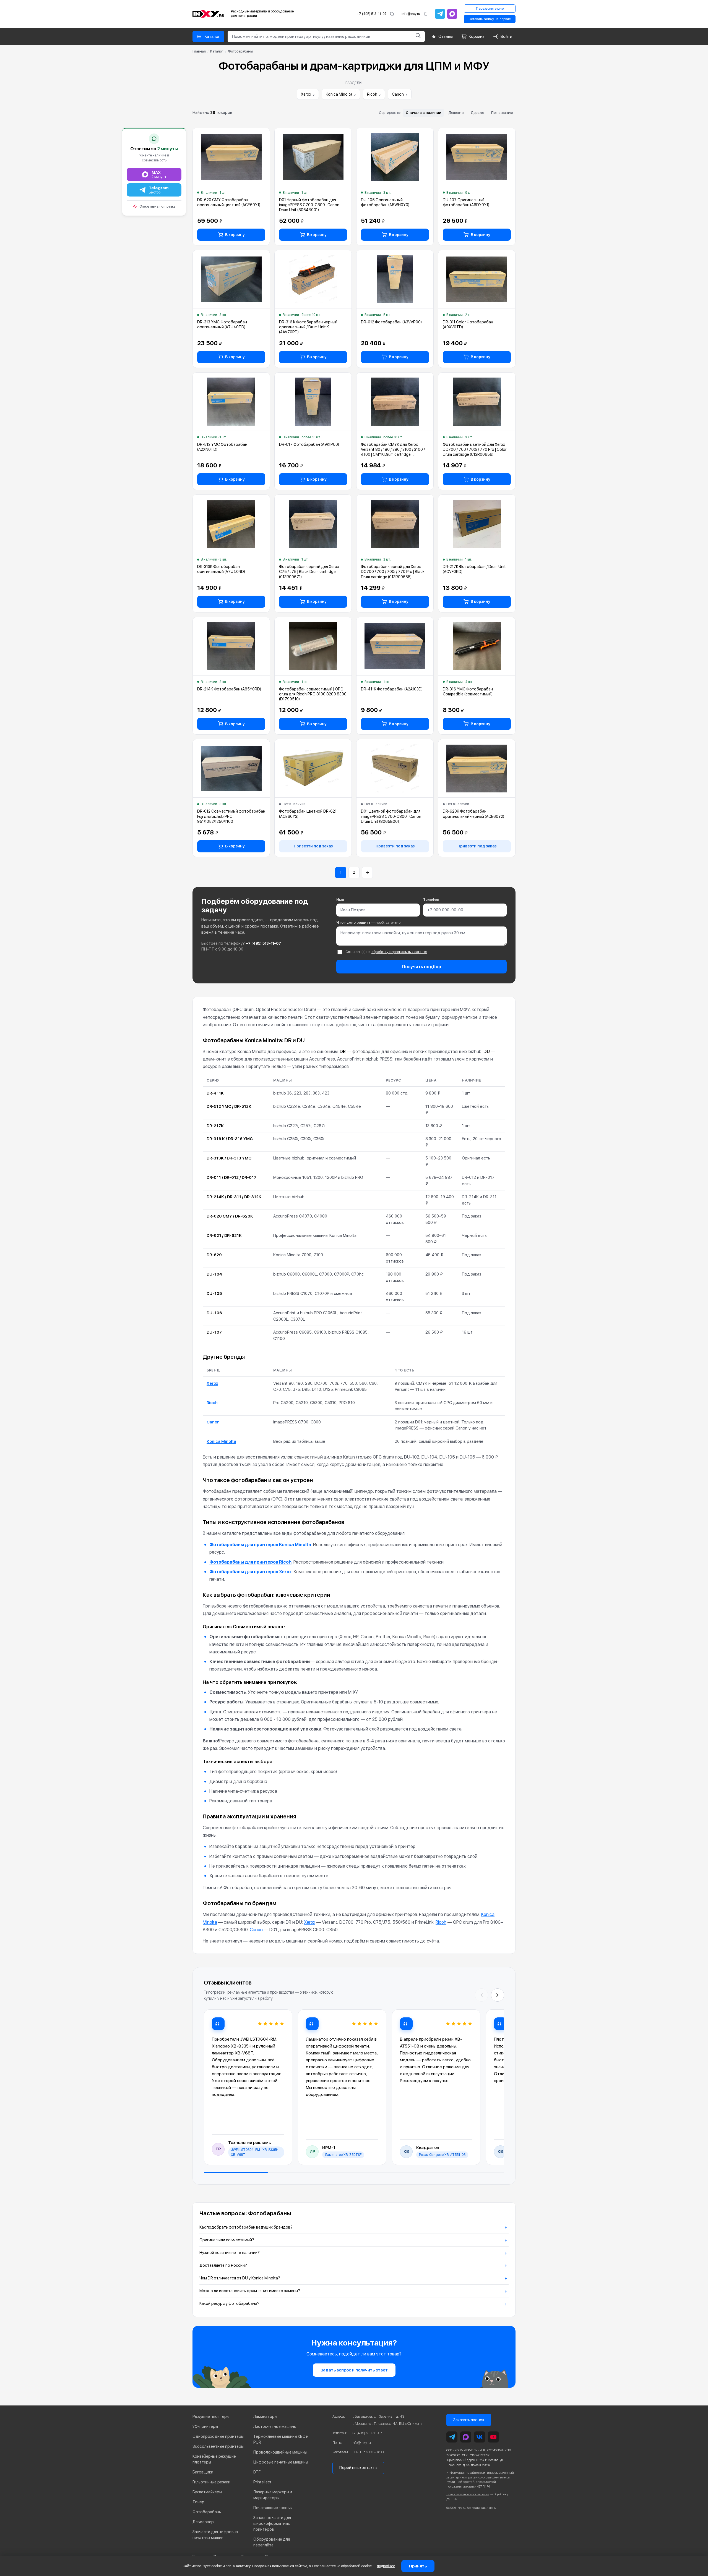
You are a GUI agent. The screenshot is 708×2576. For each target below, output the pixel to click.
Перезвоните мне (490, 9)
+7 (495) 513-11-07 (372, 14)
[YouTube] (493, 2437)
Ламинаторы (265, 2417)
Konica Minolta (341, 94)
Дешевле (456, 113)
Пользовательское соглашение (468, 2494)
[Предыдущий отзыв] (481, 1995)
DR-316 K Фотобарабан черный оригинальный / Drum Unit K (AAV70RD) (308, 327)
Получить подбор (422, 967)
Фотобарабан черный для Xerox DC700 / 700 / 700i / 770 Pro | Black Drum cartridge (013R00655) (393, 572)
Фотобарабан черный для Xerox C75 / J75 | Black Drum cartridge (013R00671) (309, 572)
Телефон (431, 900)
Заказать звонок (469, 2420)
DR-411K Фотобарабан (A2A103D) (392, 689)
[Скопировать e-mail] (425, 14)
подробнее (386, 2566)
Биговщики (203, 2472)
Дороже (477, 113)
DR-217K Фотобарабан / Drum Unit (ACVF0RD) (474, 569)
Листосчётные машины (275, 2426)
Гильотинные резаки (211, 2482)
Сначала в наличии (423, 113)
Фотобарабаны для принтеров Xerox (251, 1572)
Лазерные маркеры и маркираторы (273, 2495)
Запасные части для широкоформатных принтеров (272, 2523)
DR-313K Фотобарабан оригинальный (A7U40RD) (221, 569)
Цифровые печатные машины (281, 2462)
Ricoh (374, 94)
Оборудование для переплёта (272, 2542)
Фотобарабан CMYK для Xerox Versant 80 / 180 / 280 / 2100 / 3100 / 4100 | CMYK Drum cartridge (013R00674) (393, 450)
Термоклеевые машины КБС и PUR (281, 2439)
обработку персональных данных (399, 952)
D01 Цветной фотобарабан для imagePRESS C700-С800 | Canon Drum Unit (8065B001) (391, 816)
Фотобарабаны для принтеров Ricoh (250, 1562)
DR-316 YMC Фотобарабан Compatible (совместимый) (468, 692)
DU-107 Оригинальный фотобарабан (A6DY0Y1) (466, 202)
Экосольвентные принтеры (218, 2446)
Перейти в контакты (358, 2468)
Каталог (217, 51)
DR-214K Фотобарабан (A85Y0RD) (229, 689)
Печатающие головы (273, 2508)
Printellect (262, 2482)
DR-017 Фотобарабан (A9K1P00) (309, 444)
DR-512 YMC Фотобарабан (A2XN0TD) (222, 447)
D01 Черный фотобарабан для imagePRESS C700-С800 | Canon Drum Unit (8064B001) (309, 205)
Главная (199, 51)
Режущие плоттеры (211, 2417)
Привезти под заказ (313, 846)
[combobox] (320, 36)
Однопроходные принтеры (218, 2436)
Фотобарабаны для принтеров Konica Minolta (260, 1545)
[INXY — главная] (208, 14)
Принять (418, 2566)
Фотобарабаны (207, 2512)
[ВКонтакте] (480, 2437)
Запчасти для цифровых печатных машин (215, 2535)
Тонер (198, 2502)
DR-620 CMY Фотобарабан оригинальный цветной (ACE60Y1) (229, 202)
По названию (502, 113)
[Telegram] (440, 14)
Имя (340, 900)
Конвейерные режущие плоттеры (214, 2459)
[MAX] (452, 14)
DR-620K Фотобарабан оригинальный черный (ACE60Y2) (473, 814)
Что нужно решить (368, 922)
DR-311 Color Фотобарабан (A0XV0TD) (468, 324)
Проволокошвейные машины (280, 2452)
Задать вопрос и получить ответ (354, 2370)
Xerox (308, 94)
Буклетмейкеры (207, 2492)
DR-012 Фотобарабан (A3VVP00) (391, 322)
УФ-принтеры (205, 2426)
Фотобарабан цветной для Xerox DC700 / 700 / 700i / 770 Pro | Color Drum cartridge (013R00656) (475, 449)
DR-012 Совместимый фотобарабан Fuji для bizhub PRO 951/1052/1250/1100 (231, 816)
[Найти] (418, 36)
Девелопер (203, 2522)
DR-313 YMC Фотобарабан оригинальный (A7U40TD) (222, 324)
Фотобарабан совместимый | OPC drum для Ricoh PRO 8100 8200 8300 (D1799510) (313, 694)
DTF (257, 2472)
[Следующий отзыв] (498, 1995)
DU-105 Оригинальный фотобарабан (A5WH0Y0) (385, 202)
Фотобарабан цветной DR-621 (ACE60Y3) (308, 814)
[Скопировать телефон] (392, 14)
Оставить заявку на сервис (490, 19)
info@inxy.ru (411, 14)
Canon (400, 94)
